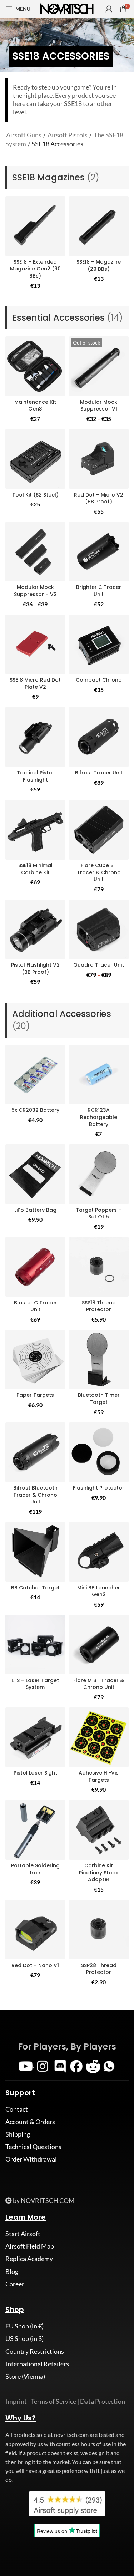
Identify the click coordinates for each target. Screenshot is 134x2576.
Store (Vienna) (25, 2376)
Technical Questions (33, 2147)
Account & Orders (30, 2122)
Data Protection (103, 2401)
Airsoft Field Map (30, 2246)
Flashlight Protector (99, 1488)
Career (15, 2284)
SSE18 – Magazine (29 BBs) (99, 265)
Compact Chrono (99, 680)
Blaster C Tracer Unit (35, 1306)
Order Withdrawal (31, 2159)
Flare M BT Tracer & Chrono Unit (99, 1684)
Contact (17, 2109)
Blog (12, 2271)
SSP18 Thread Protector (99, 1306)
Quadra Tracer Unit (99, 965)
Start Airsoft (23, 2234)
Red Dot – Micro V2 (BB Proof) (99, 498)
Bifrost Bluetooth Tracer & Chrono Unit (35, 1495)
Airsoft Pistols (68, 135)
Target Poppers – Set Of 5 (99, 1213)
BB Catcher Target (35, 1588)
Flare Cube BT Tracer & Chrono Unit (99, 872)
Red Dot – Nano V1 (35, 1965)
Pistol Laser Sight (35, 1773)
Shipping (18, 2134)
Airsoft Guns (24, 135)
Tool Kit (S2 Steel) (35, 495)
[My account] (109, 9)
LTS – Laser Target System (35, 1684)
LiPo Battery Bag (35, 1210)
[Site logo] (67, 8)
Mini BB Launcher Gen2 (99, 1591)
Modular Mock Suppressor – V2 (35, 591)
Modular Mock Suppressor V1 (99, 406)
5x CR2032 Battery (35, 1110)
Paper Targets (35, 1395)
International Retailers (37, 2364)
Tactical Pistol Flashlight (35, 776)
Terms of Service (53, 2401)
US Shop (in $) (24, 2338)
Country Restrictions (35, 2351)
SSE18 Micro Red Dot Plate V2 (35, 683)
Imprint (16, 2401)
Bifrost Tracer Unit (99, 773)
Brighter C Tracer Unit (99, 591)
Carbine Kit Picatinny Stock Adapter (99, 1872)
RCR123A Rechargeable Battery (99, 1117)
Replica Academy (29, 2259)
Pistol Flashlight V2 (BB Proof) (35, 968)
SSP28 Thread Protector (99, 1969)
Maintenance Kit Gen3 (35, 406)
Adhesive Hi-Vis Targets (99, 1776)
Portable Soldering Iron (35, 1869)
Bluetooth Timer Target (99, 1399)
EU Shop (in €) (24, 2326)
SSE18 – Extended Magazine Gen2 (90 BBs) (35, 269)
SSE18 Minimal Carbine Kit (35, 869)
